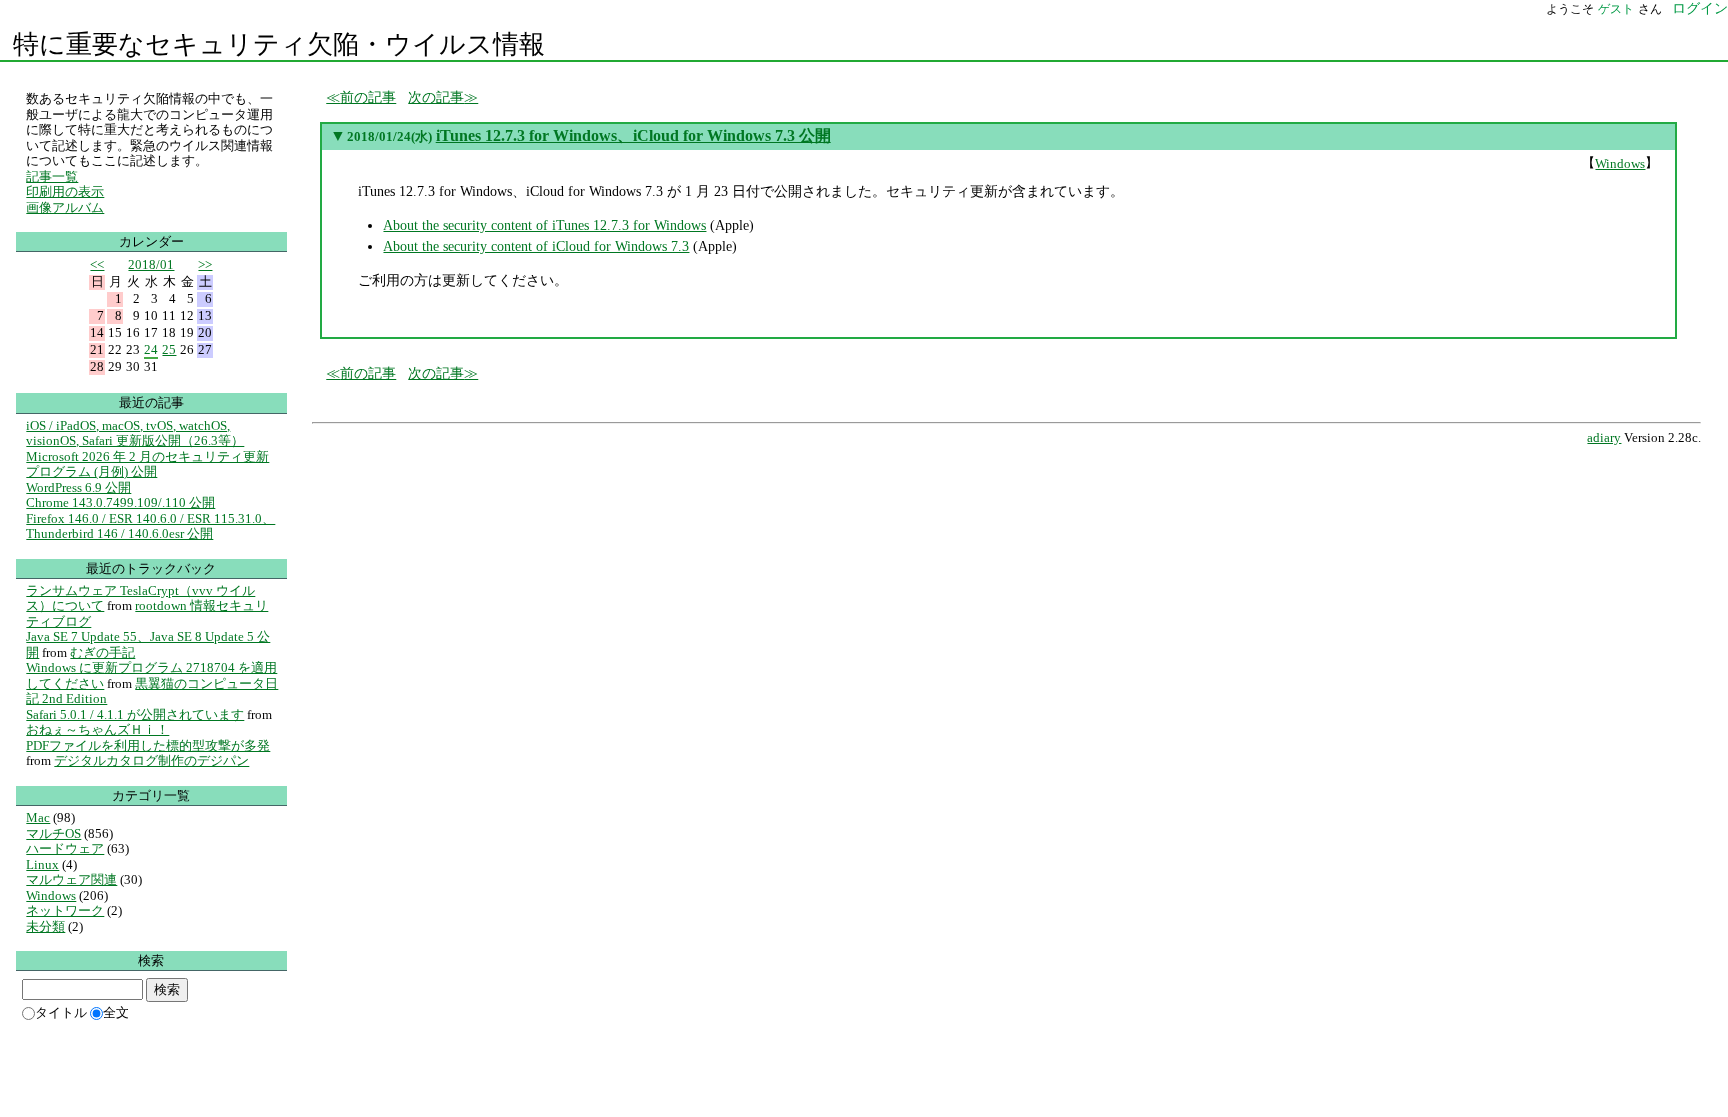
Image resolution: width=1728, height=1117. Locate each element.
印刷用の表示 (65, 191)
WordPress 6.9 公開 (78, 487)
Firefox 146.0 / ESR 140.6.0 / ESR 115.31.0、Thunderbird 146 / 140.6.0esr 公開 (150, 526)
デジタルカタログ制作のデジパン (151, 760)
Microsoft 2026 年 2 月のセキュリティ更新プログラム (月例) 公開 (147, 464)
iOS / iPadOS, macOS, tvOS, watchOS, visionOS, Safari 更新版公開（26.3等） (135, 433)
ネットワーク (65, 910)
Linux (42, 864)
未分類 (45, 926)
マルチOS (53, 833)
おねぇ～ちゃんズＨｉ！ (97, 729)
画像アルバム (65, 207)
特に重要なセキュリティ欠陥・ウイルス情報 (279, 44)
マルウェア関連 (71, 879)
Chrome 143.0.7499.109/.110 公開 (120, 502)
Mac (38, 817)
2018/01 (151, 264)
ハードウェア (65, 848)
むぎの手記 (102, 652)
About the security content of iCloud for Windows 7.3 (536, 246)
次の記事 (436, 97)
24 (151, 349)
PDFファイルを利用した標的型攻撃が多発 (148, 745)
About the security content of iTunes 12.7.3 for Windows (544, 225)
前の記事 (368, 97)
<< (97, 264)
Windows (1620, 163)
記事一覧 (52, 176)
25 (169, 349)
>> (205, 264)
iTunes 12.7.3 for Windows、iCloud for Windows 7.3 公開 (633, 135)
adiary (1604, 438)
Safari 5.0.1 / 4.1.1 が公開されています (135, 714)
